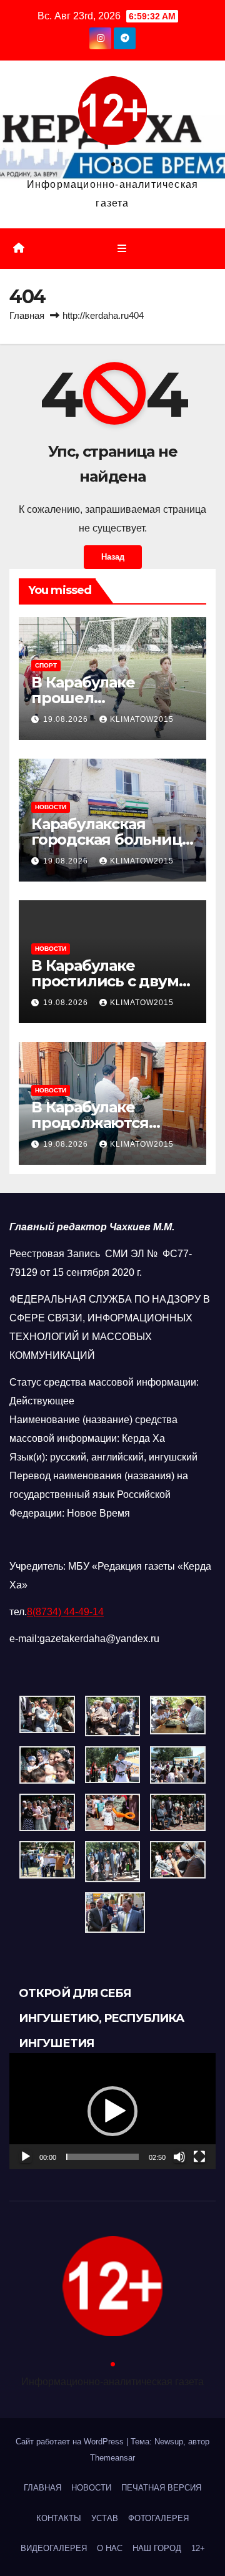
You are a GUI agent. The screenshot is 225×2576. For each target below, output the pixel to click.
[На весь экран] (199, 2157)
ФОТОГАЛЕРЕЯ (158, 2518)
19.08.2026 (67, 719)
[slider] (102, 2157)
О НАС (110, 2548)
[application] (112, 2111)
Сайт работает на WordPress (71, 2442)
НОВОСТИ (51, 807)
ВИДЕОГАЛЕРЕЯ (54, 2548)
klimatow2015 (142, 719)
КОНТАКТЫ (59, 2518)
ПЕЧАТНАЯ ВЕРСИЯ (161, 2488)
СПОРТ (46, 665)
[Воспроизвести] (26, 2157)
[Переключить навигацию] (122, 249)
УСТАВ (105, 2518)
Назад (113, 557)
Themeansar (112, 2458)
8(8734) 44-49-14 (65, 1612)
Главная (27, 315)
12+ (198, 2548)
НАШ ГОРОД (157, 2548)
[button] (112, 2111)
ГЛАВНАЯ (42, 2488)
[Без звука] (179, 2157)
